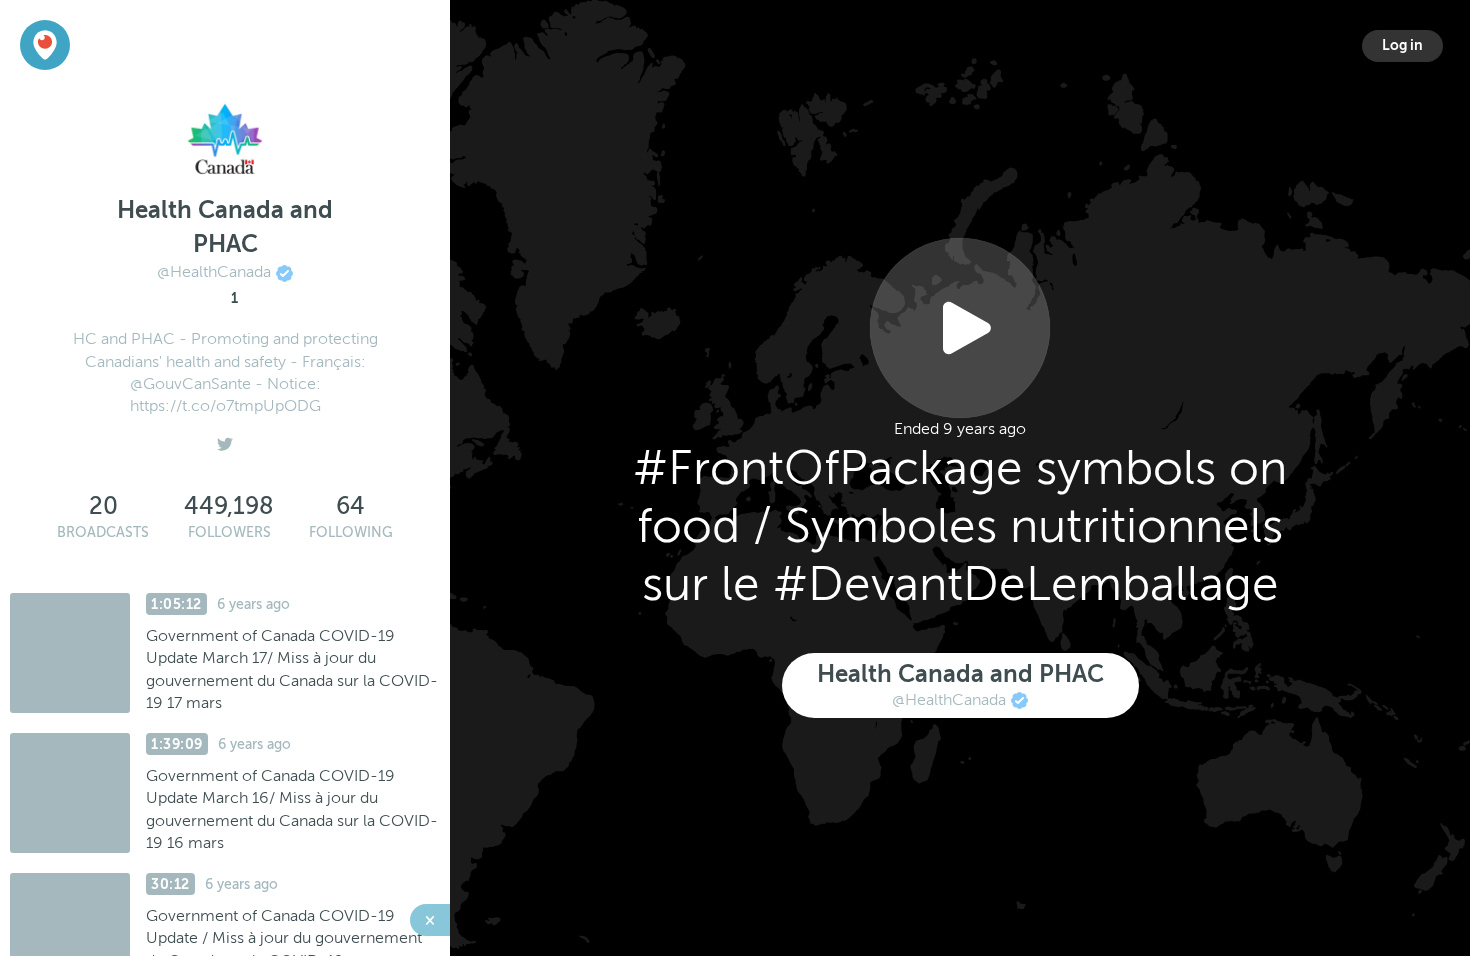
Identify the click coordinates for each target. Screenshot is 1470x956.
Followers (229, 532)
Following (351, 532)
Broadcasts (103, 532)
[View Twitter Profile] (225, 439)
